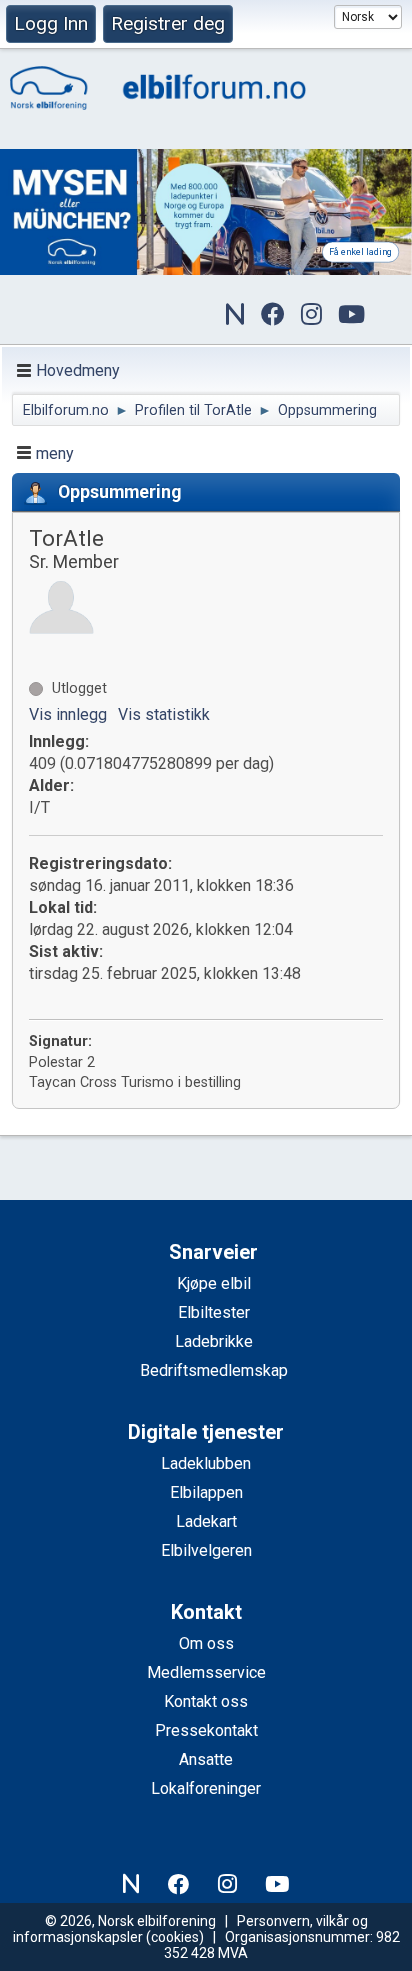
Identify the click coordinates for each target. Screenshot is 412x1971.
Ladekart (206, 1521)
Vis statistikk (164, 714)
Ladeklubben (206, 1463)
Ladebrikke (214, 1341)
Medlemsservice (206, 1672)
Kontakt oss (206, 1701)
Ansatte (206, 1759)
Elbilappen (206, 1492)
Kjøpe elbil (214, 1283)
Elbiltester (214, 1312)
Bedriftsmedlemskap (214, 1370)
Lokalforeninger (206, 1788)
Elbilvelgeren (206, 1550)
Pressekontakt (206, 1730)
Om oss (206, 1643)
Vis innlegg (68, 714)
